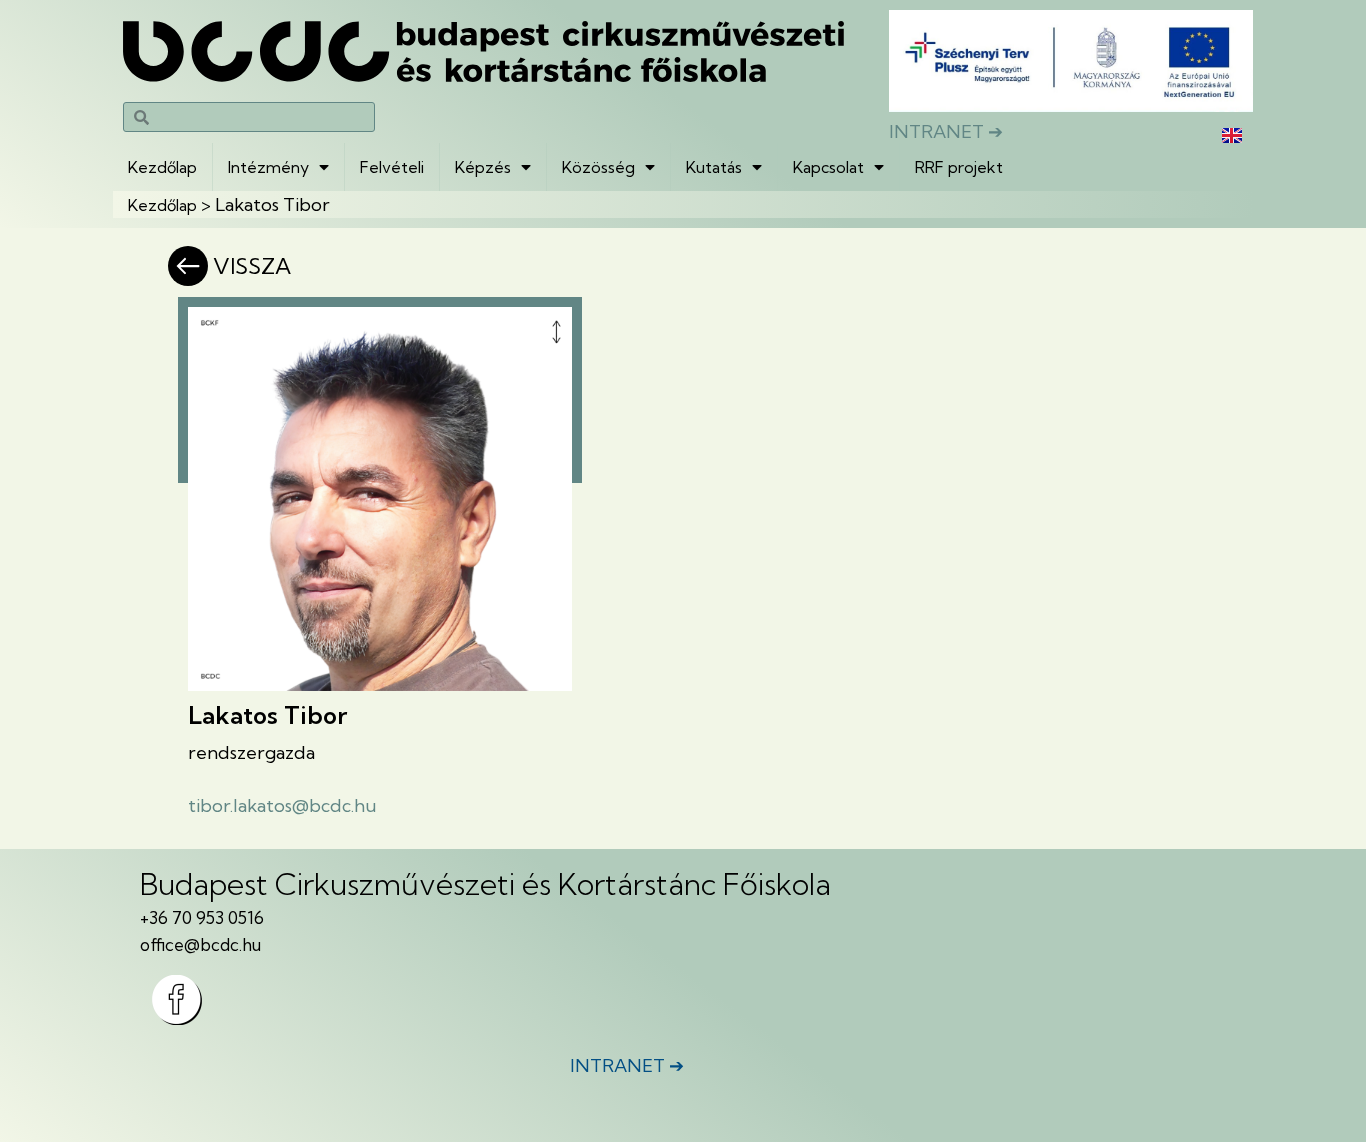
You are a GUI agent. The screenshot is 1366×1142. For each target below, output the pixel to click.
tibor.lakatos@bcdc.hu (282, 805)
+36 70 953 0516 (202, 917)
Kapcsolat (828, 167)
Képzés (483, 167)
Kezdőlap (162, 167)
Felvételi (392, 167)
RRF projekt (959, 167)
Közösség (598, 167)
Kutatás (714, 167)
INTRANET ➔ (946, 131)
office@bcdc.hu (200, 944)
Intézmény (268, 167)
